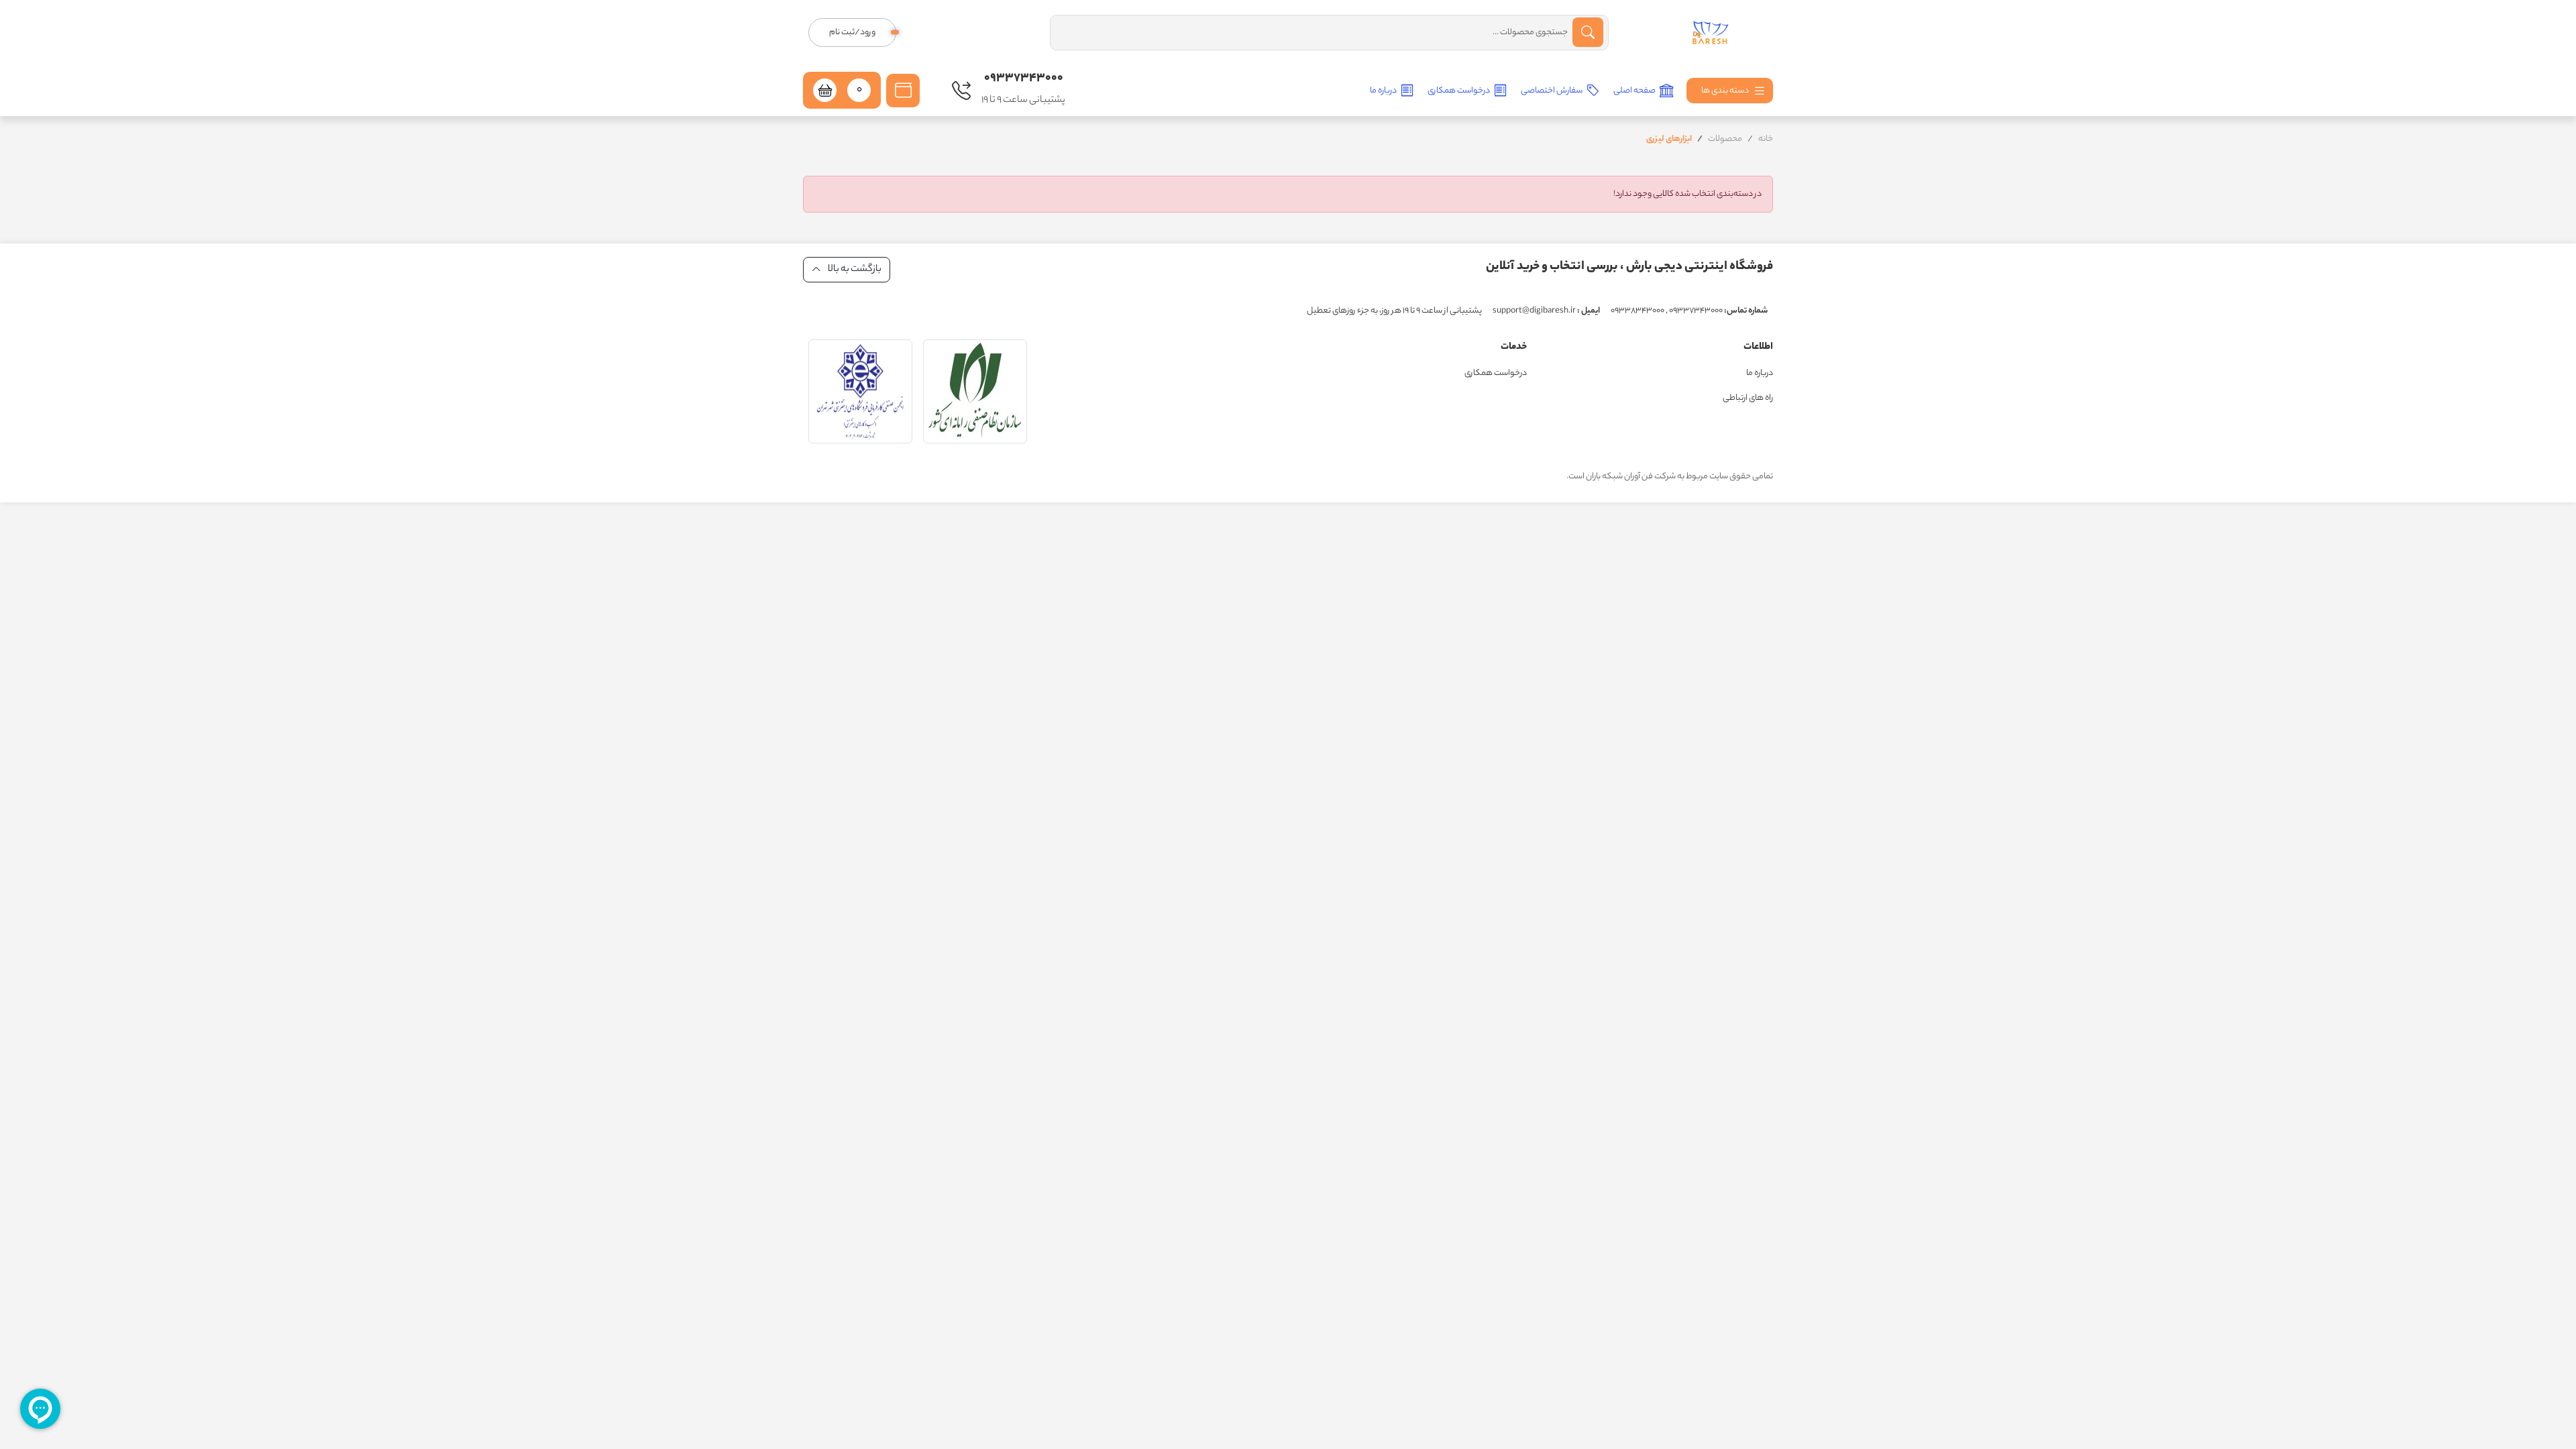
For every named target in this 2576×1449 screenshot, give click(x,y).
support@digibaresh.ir (1546, 311)
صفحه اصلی (1635, 91)
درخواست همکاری (1459, 91)
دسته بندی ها (1726, 91)
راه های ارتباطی (1748, 398)
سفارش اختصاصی (1552, 91)
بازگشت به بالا (854, 270)
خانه (1766, 139)
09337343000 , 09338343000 (1689, 311)
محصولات (1725, 139)
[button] (903, 91)
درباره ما (1384, 91)
